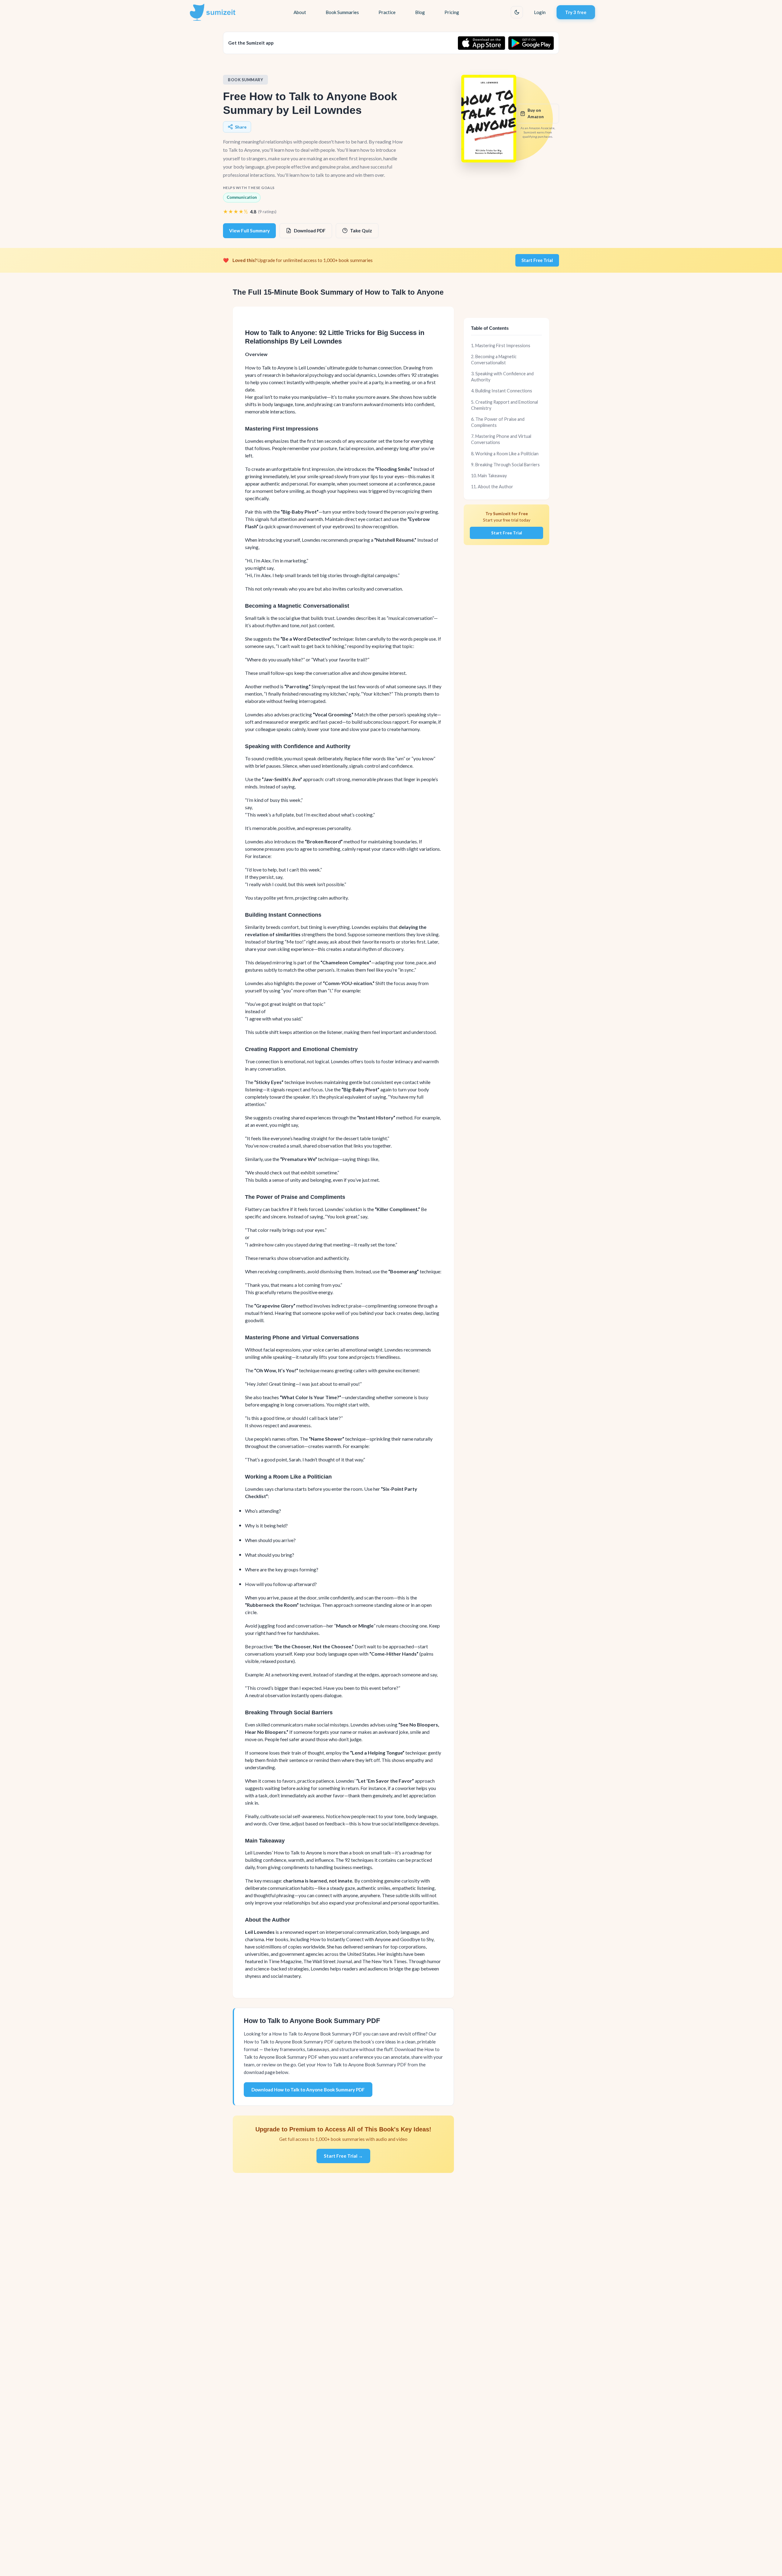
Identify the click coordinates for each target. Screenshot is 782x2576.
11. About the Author (492, 487)
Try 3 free (576, 12)
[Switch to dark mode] (517, 12)
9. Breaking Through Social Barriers (505, 465)
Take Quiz (361, 231)
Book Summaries (342, 12)
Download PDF (310, 231)
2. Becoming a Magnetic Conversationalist (494, 360)
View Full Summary (249, 231)
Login (540, 12)
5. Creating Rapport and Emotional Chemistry (504, 405)
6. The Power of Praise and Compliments (498, 422)
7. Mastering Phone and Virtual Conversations (501, 439)
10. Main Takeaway (489, 476)
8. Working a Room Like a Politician (505, 454)
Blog (420, 12)
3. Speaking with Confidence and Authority (502, 377)
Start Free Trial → (343, 2156)
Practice (387, 12)
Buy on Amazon (536, 113)
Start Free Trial (537, 260)
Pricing (452, 12)
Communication (242, 197)
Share (241, 127)
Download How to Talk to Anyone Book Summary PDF (308, 2090)
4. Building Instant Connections (502, 391)
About (300, 12)
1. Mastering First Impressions (501, 346)
